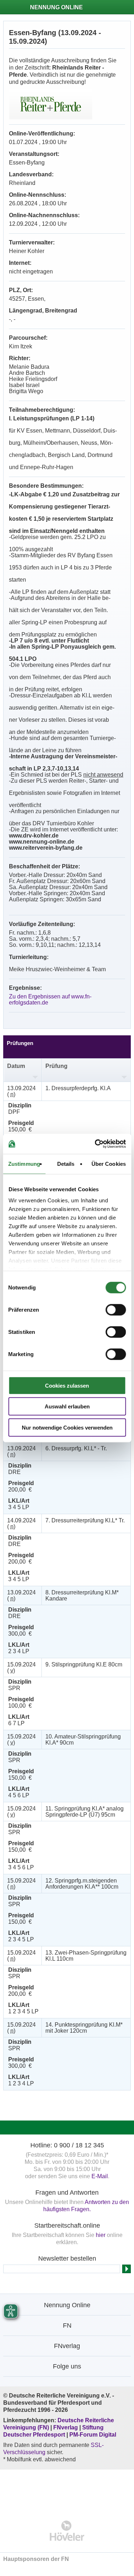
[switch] (116, 1310)
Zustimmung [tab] (24, 1163)
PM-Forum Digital (93, 2435)
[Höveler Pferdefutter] (67, 2531)
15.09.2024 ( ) (21, 1668)
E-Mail (100, 2176)
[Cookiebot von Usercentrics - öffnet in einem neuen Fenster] (95, 1144)
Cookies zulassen (67, 1385)
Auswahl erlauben (67, 1406)
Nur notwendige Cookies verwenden (67, 1427)
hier (101, 2235)
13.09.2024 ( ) (21, 1091)
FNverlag (66, 2427)
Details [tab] (66, 1163)
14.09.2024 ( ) (21, 1523)
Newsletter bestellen (67, 2258)
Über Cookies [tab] (109, 1163)
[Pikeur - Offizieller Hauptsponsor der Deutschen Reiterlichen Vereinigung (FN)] (67, 2490)
